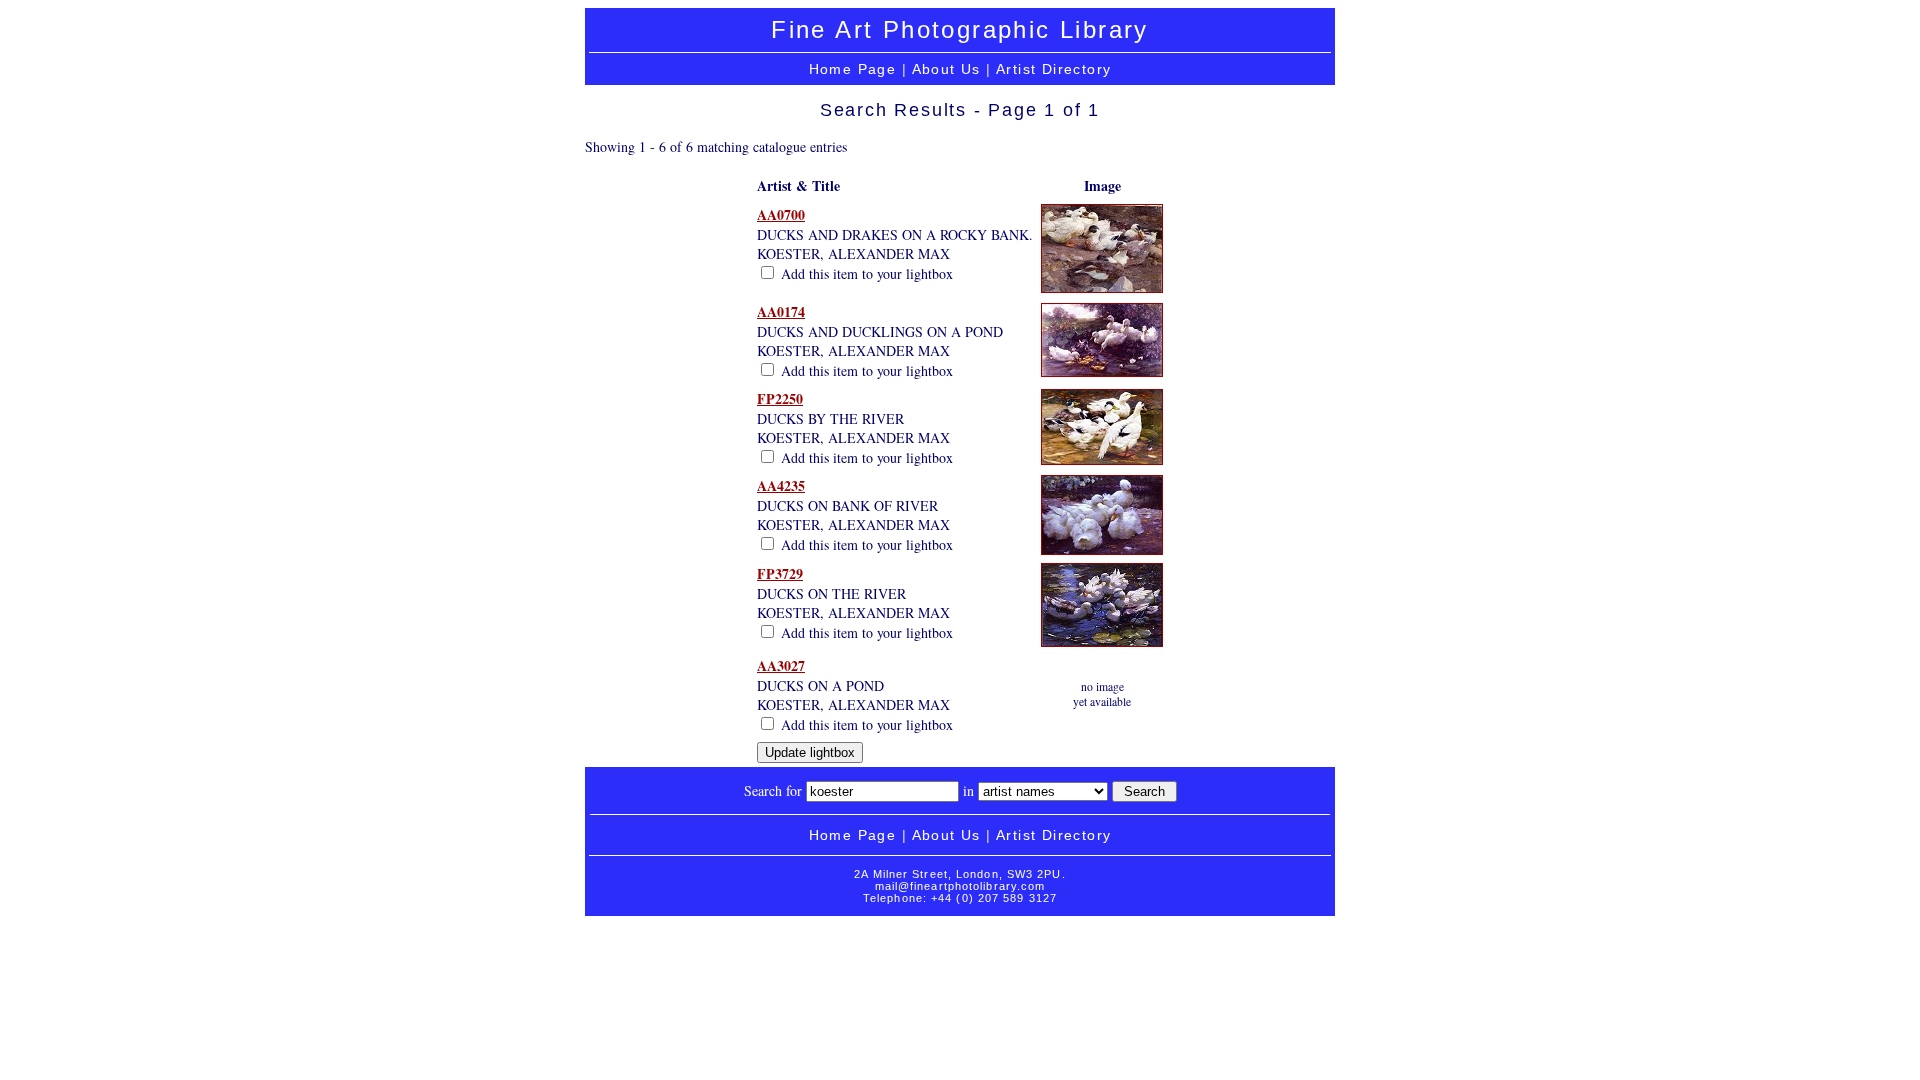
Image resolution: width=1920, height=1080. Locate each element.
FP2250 (780, 398)
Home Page (853, 69)
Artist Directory (1053, 69)
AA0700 (781, 214)
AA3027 (781, 665)
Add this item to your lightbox (865, 273)
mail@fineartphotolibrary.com (960, 886)
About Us (946, 69)
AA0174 (781, 311)
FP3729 (780, 573)
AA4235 (781, 485)
